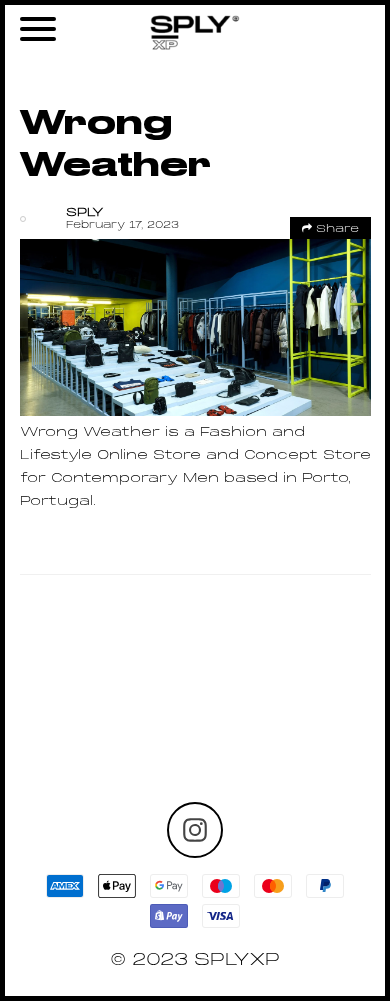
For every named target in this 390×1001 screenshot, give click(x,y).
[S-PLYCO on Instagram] (195, 830)
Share (335, 229)
